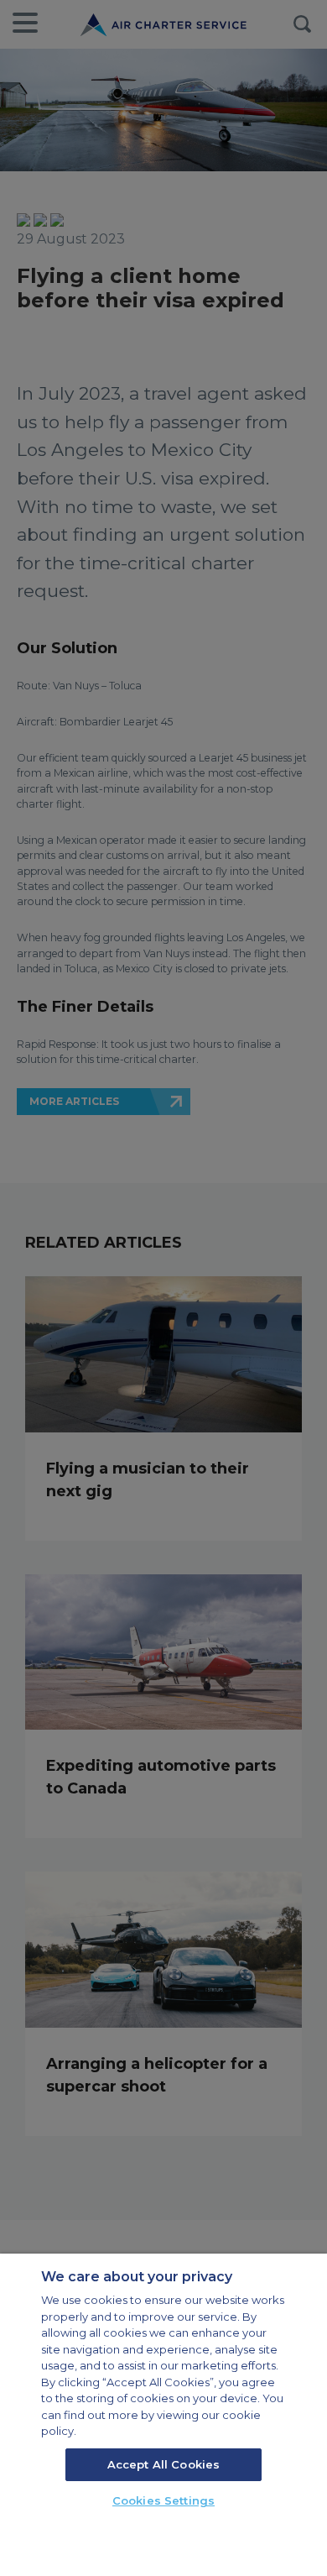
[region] (163, 2415)
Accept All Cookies (163, 2464)
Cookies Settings (163, 2500)
